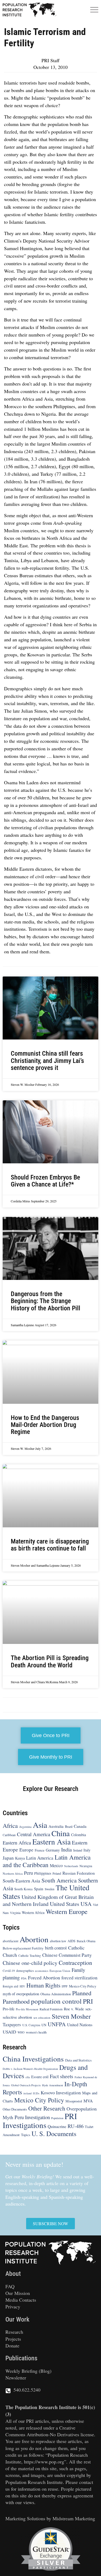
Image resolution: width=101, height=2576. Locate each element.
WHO (21, 2033)
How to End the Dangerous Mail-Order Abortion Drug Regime (45, 1425)
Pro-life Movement (27, 2009)
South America (59, 1880)
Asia (40, 1825)
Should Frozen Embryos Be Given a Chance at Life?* (45, 1181)
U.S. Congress (31, 2025)
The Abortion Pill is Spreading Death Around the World (50, 1662)
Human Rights (43, 1985)
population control (56, 2001)
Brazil (69, 1826)
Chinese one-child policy (30, 1963)
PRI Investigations (40, 2120)
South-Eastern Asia (21, 1881)
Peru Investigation (32, 2117)
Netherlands (71, 1866)
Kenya (20, 1858)
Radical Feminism (51, 2009)
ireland (27, 2094)
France (40, 1850)
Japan (8, 1858)
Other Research (47, 2108)
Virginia (15, 1913)
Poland (57, 1873)
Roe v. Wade (74, 2009)
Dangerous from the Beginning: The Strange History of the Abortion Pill (46, 1301)
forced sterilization (79, 1978)
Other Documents (15, 2109)
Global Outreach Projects (26, 2085)
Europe (26, 1850)
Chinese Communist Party (67, 1955)
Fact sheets (62, 2076)
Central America (34, 1834)
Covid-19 (9, 1971)
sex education (42, 2017)
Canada (80, 1826)
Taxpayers (12, 2025)
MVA (88, 2101)
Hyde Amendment (53, 2085)
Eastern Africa (17, 1843)
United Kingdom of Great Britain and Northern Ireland (48, 1900)
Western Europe (67, 1911)
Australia (56, 1826)
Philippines (43, 1873)
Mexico (56, 1865)
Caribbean (9, 1835)
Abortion (34, 1939)
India (67, 1850)
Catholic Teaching (30, 1956)
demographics (25, 1971)
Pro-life (9, 2009)
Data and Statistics (78, 2060)
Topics (26, 2135)
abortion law (58, 1941)
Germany (53, 1850)
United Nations (80, 2025)
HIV (22, 1987)
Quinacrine (57, 2126)
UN (44, 2025)
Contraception (75, 1963)
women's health (36, 2032)
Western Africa (33, 1912)
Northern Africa (13, 1873)
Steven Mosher (71, 2016)
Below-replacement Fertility (23, 1948)
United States (65, 1904)
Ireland (78, 1850)
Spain (39, 1889)
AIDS (72, 1941)
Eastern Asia (51, 1842)
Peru (28, 1873)
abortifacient (11, 1941)
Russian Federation (79, 1873)
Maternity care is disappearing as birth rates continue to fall (50, 1545)
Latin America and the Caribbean (47, 1861)
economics (42, 1971)
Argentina (25, 1827)
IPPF (65, 1987)
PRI (88, 2001)
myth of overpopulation (21, 1994)
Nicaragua (86, 1866)
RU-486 (76, 2126)
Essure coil (40, 2077)
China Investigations (33, 2059)
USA (86, 1904)
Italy (87, 1850)
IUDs (36, 2094)
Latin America (40, 1858)
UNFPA (57, 2024)
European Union (60, 1971)
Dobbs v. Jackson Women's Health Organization (30, 2069)
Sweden (50, 1889)
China (61, 1833)
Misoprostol (74, 2101)
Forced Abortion (44, 1977)
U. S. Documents (54, 2134)
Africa (10, 1825)
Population (57, 2118)
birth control (56, 1948)
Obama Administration (56, 1994)
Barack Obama (86, 1941)
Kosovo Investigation (61, 2093)
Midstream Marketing (74, 2518)
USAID (9, 2032)
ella (28, 2077)
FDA (24, 1978)
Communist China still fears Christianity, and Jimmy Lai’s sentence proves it (47, 1061)
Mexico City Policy (83, 1986)
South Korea (23, 1889)
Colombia (79, 1835)
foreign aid (11, 1986)
